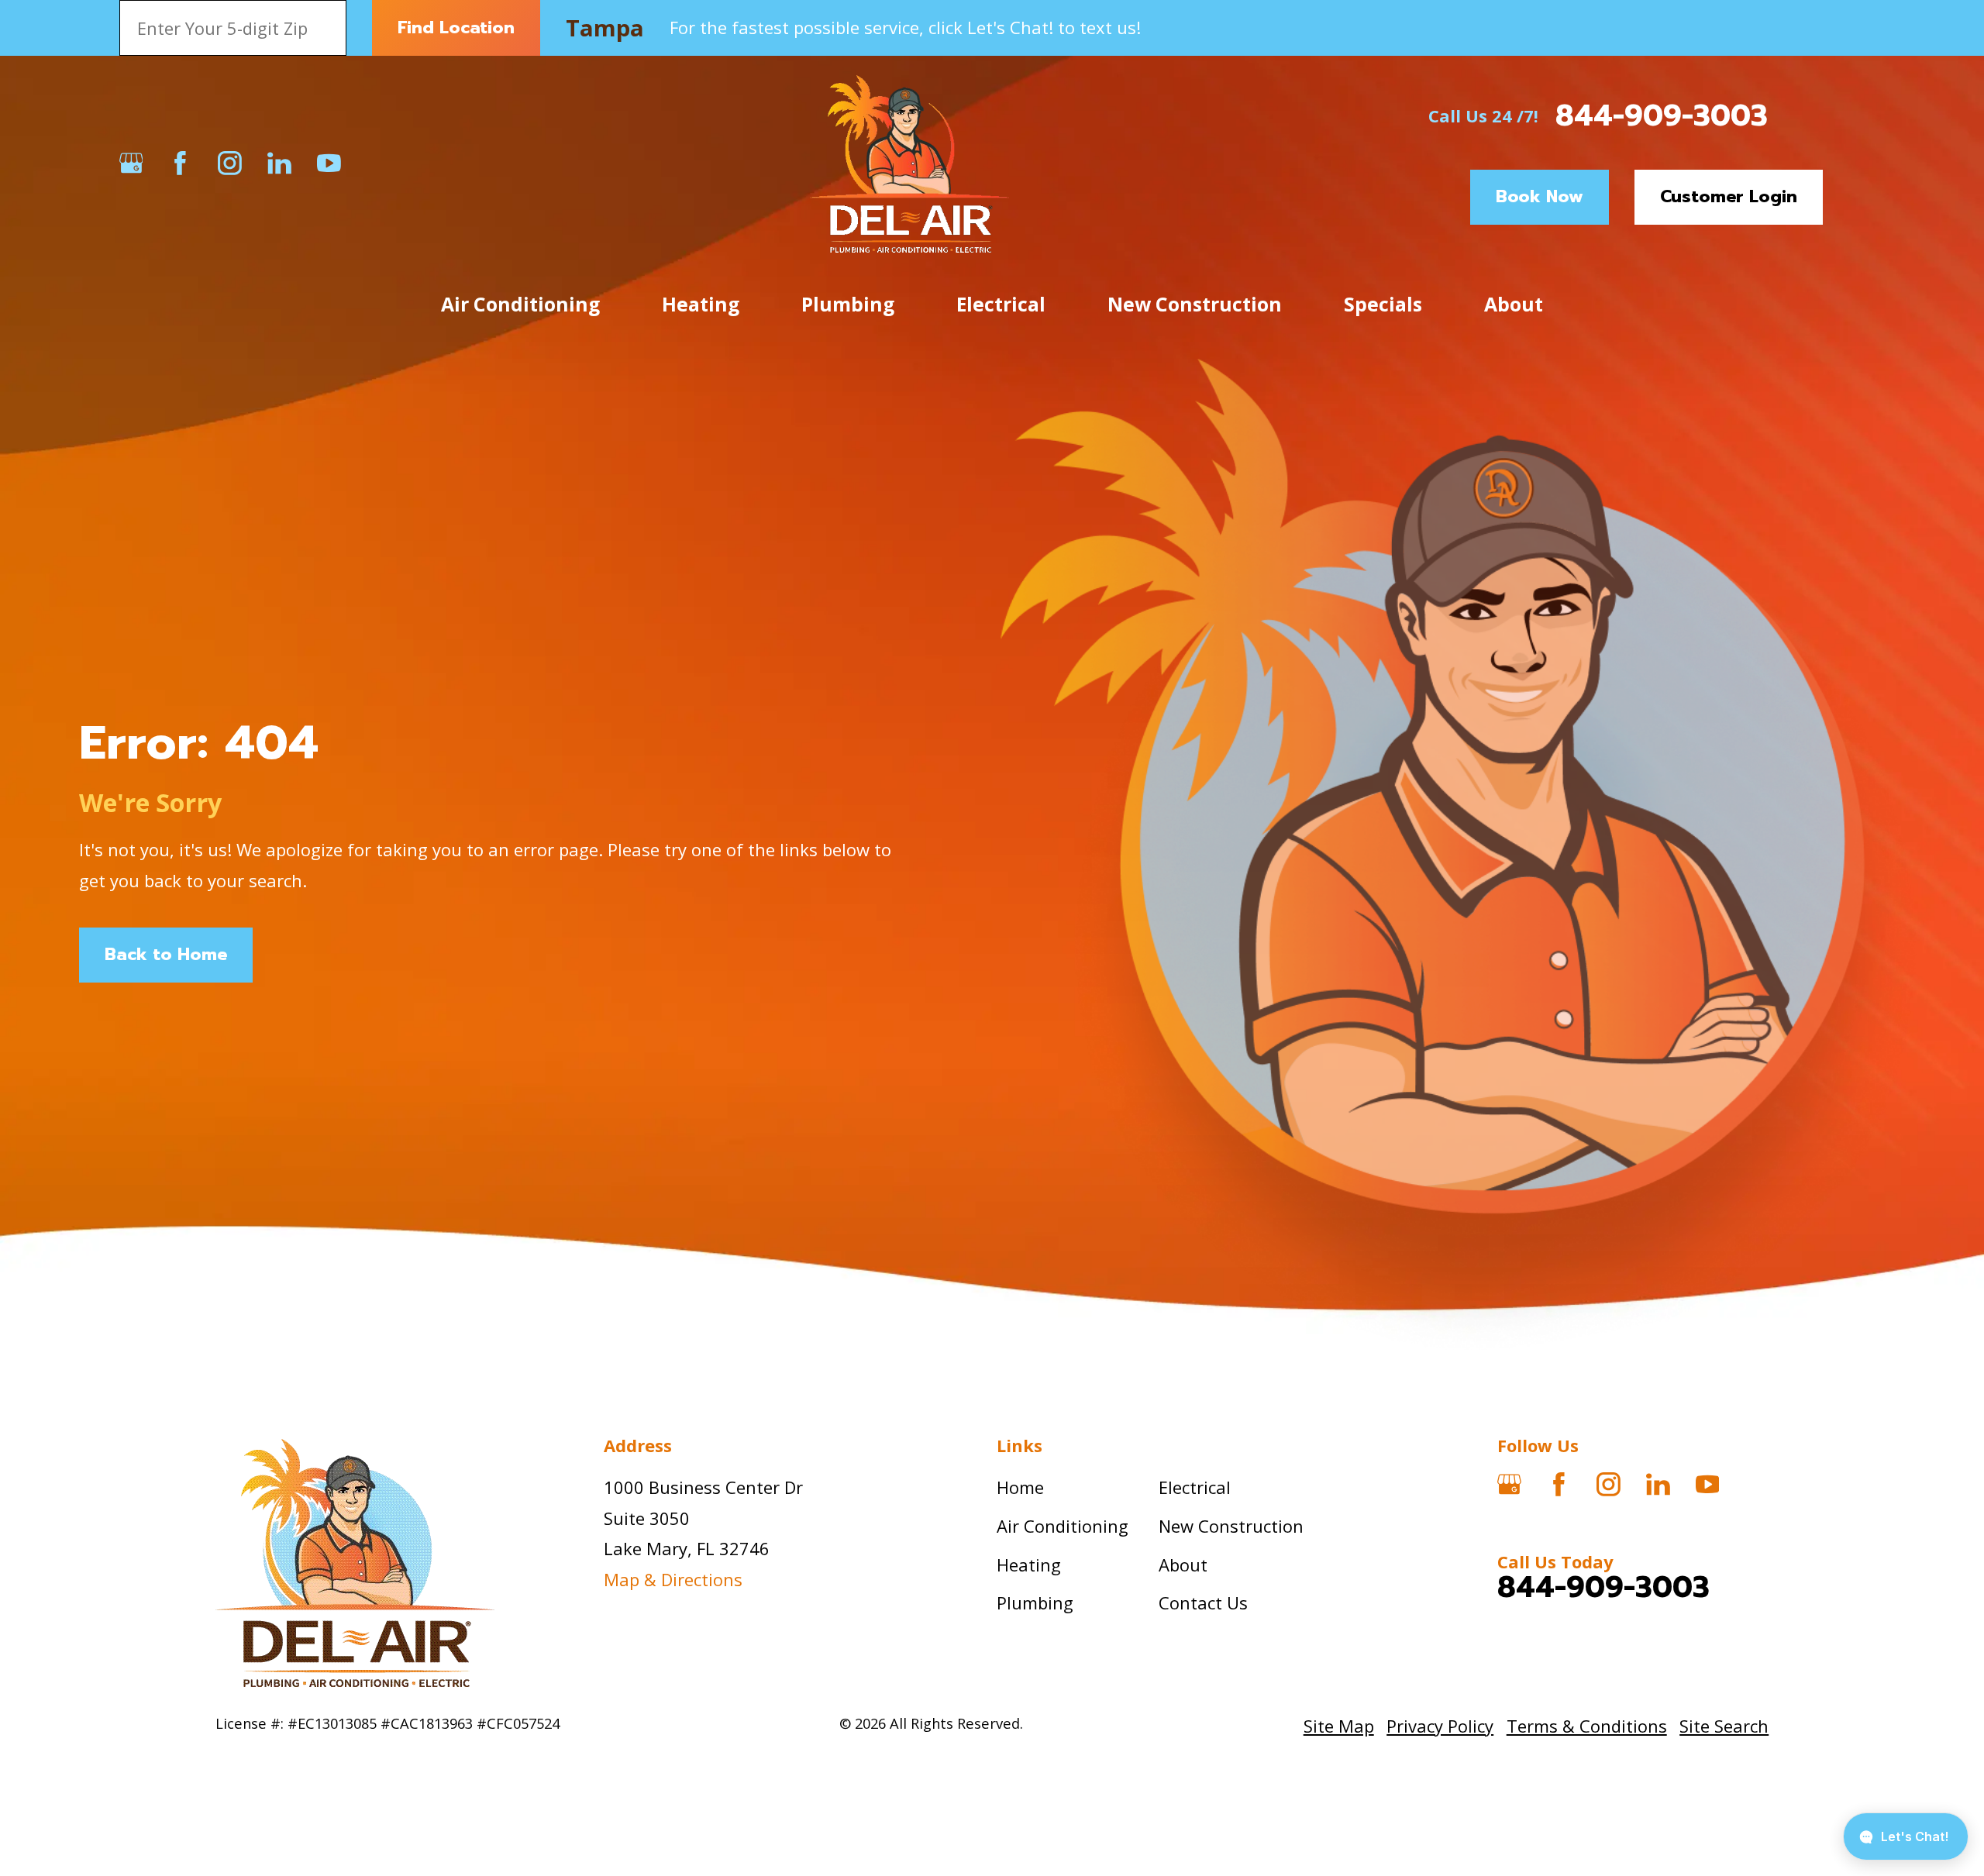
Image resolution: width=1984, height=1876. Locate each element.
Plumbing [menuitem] (848, 304)
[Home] (909, 163)
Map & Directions (673, 1579)
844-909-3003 (1662, 116)
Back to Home (166, 954)
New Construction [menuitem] (1195, 304)
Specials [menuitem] (1383, 304)
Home (1020, 1487)
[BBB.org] (379, 163)
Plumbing (1035, 1602)
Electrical (1195, 1487)
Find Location (456, 28)
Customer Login (1729, 196)
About (1183, 1564)
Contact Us (1203, 1602)
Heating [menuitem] (701, 304)
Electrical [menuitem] (1001, 304)
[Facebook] (180, 163)
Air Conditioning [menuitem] (520, 304)
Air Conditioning (1063, 1526)
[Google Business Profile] (131, 163)
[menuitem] (1339, 1726)
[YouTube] (329, 163)
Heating (1029, 1564)
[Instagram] (230, 163)
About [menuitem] (1514, 304)
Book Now (1540, 196)
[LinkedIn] (279, 163)
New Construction (1231, 1526)
